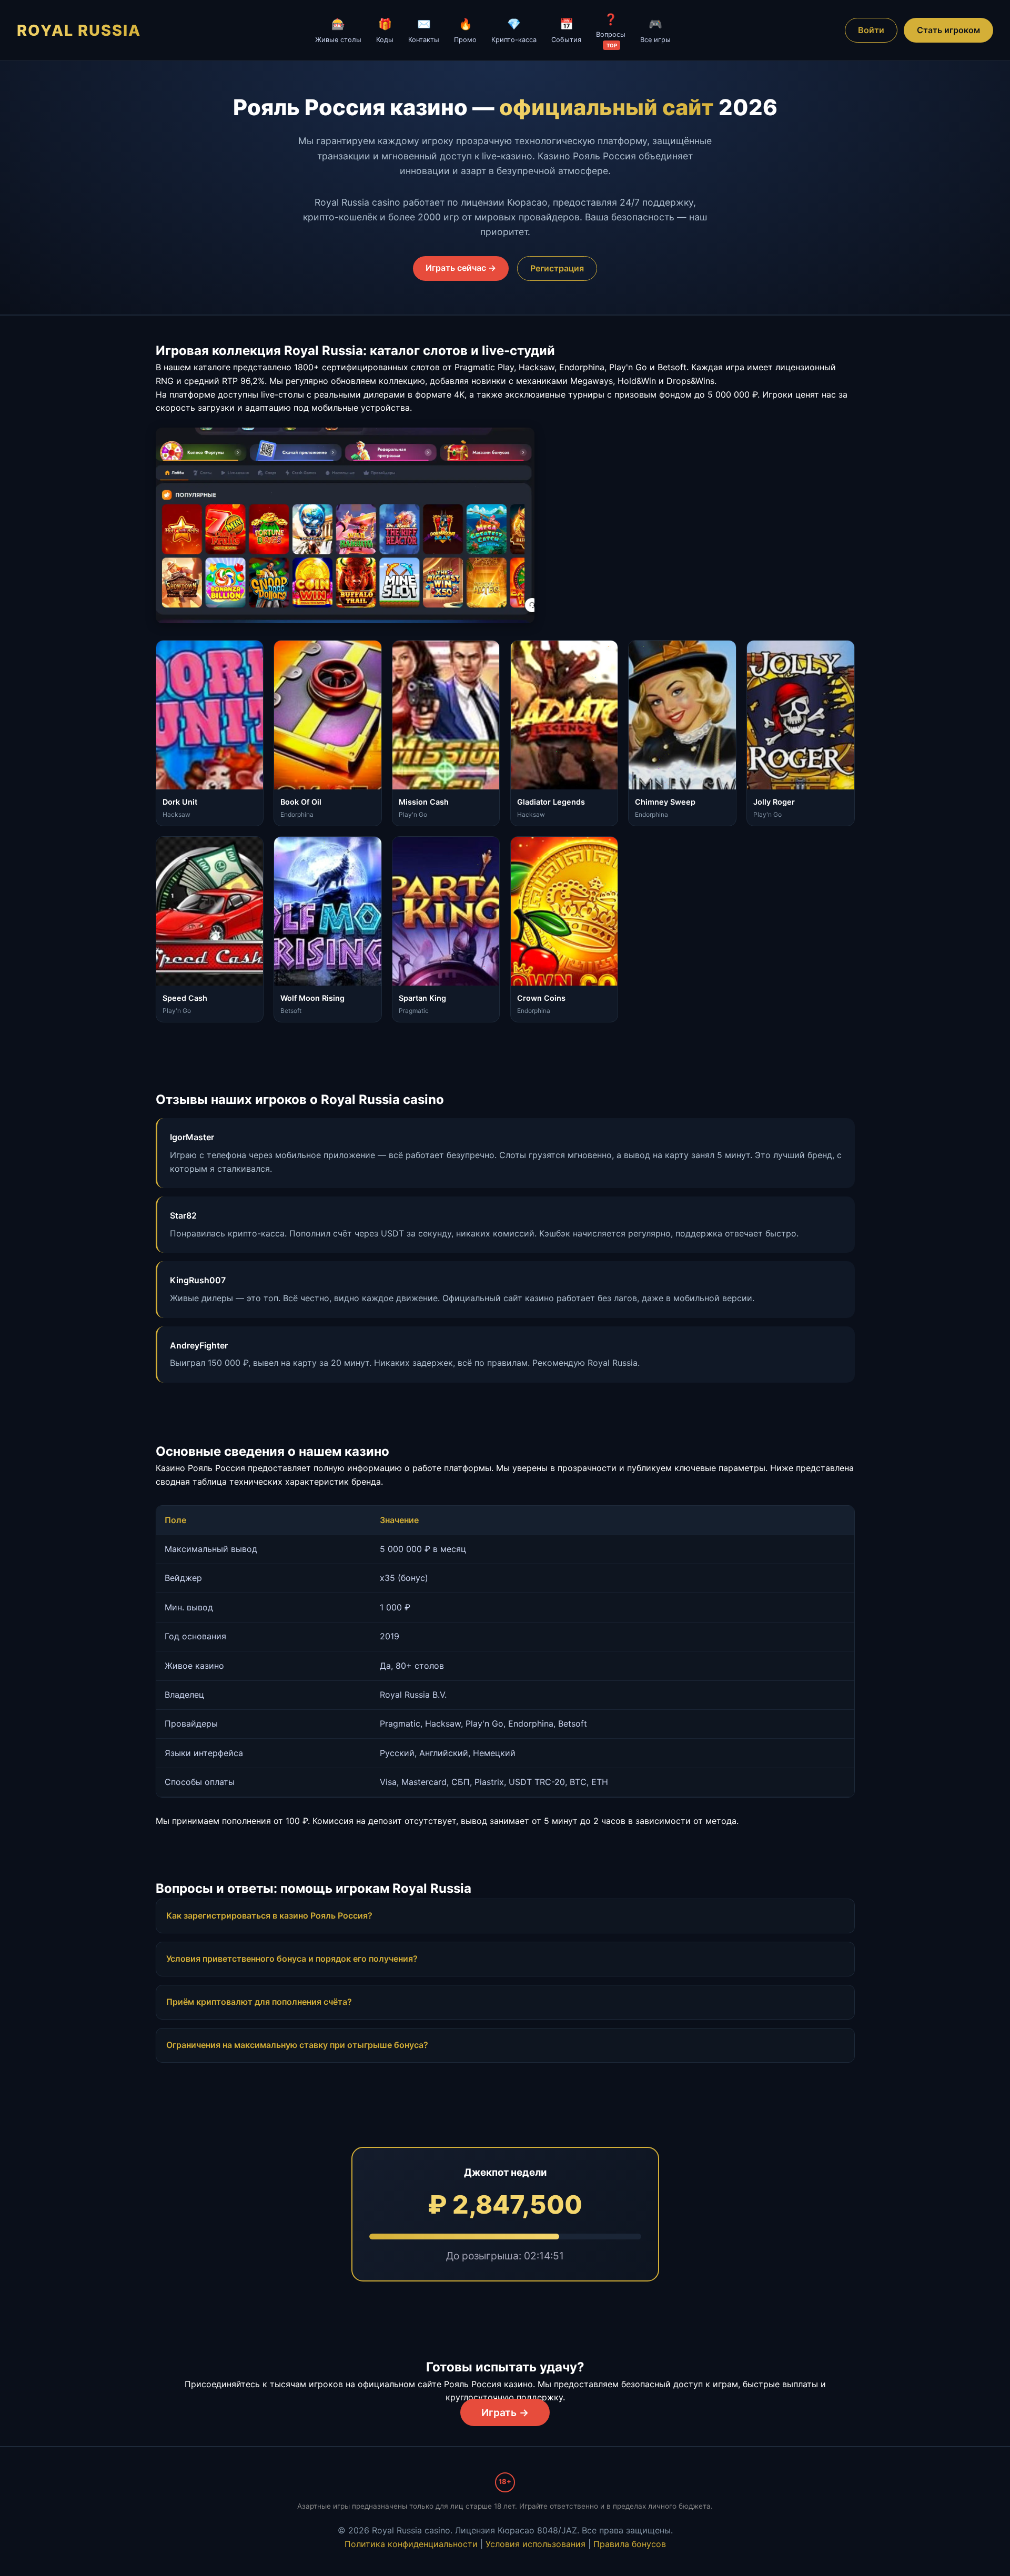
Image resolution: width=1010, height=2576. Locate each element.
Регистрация (557, 268)
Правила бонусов (630, 2544)
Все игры (655, 30)
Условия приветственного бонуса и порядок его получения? (292, 1959)
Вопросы (611, 31)
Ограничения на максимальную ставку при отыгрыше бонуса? (297, 2045)
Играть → (505, 2412)
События (566, 30)
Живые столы (338, 30)
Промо (465, 30)
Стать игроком (948, 30)
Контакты (424, 30)
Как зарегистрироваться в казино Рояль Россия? (269, 1915)
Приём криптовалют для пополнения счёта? (259, 2002)
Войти (871, 30)
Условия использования (536, 2544)
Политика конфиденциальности (411, 2544)
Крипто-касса (514, 30)
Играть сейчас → (461, 268)
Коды (385, 30)
